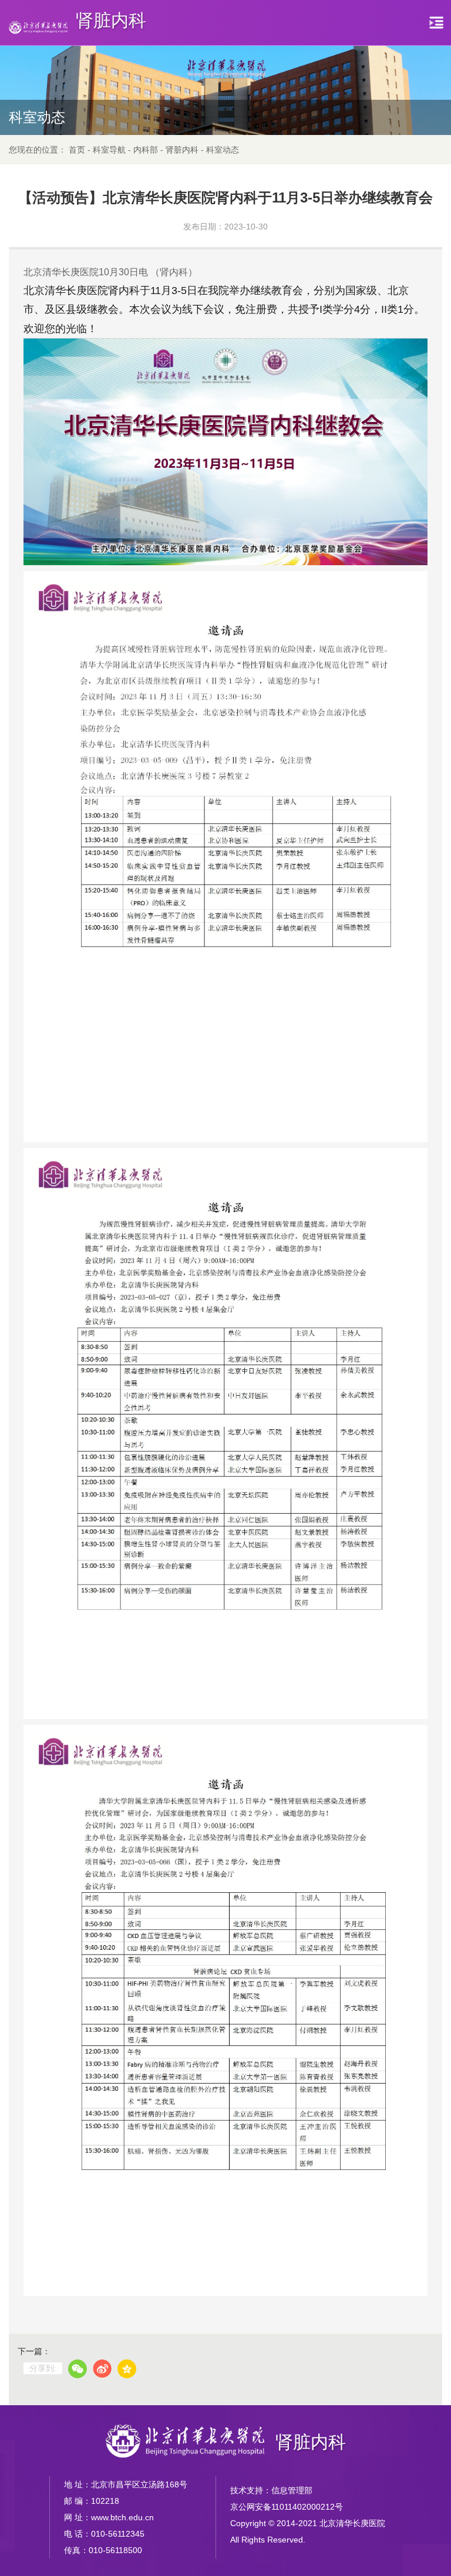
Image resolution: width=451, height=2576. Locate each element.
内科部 (146, 150)
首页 (77, 150)
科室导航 (109, 150)
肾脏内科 (182, 150)
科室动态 (223, 150)
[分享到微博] (102, 2369)
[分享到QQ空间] (127, 2369)
